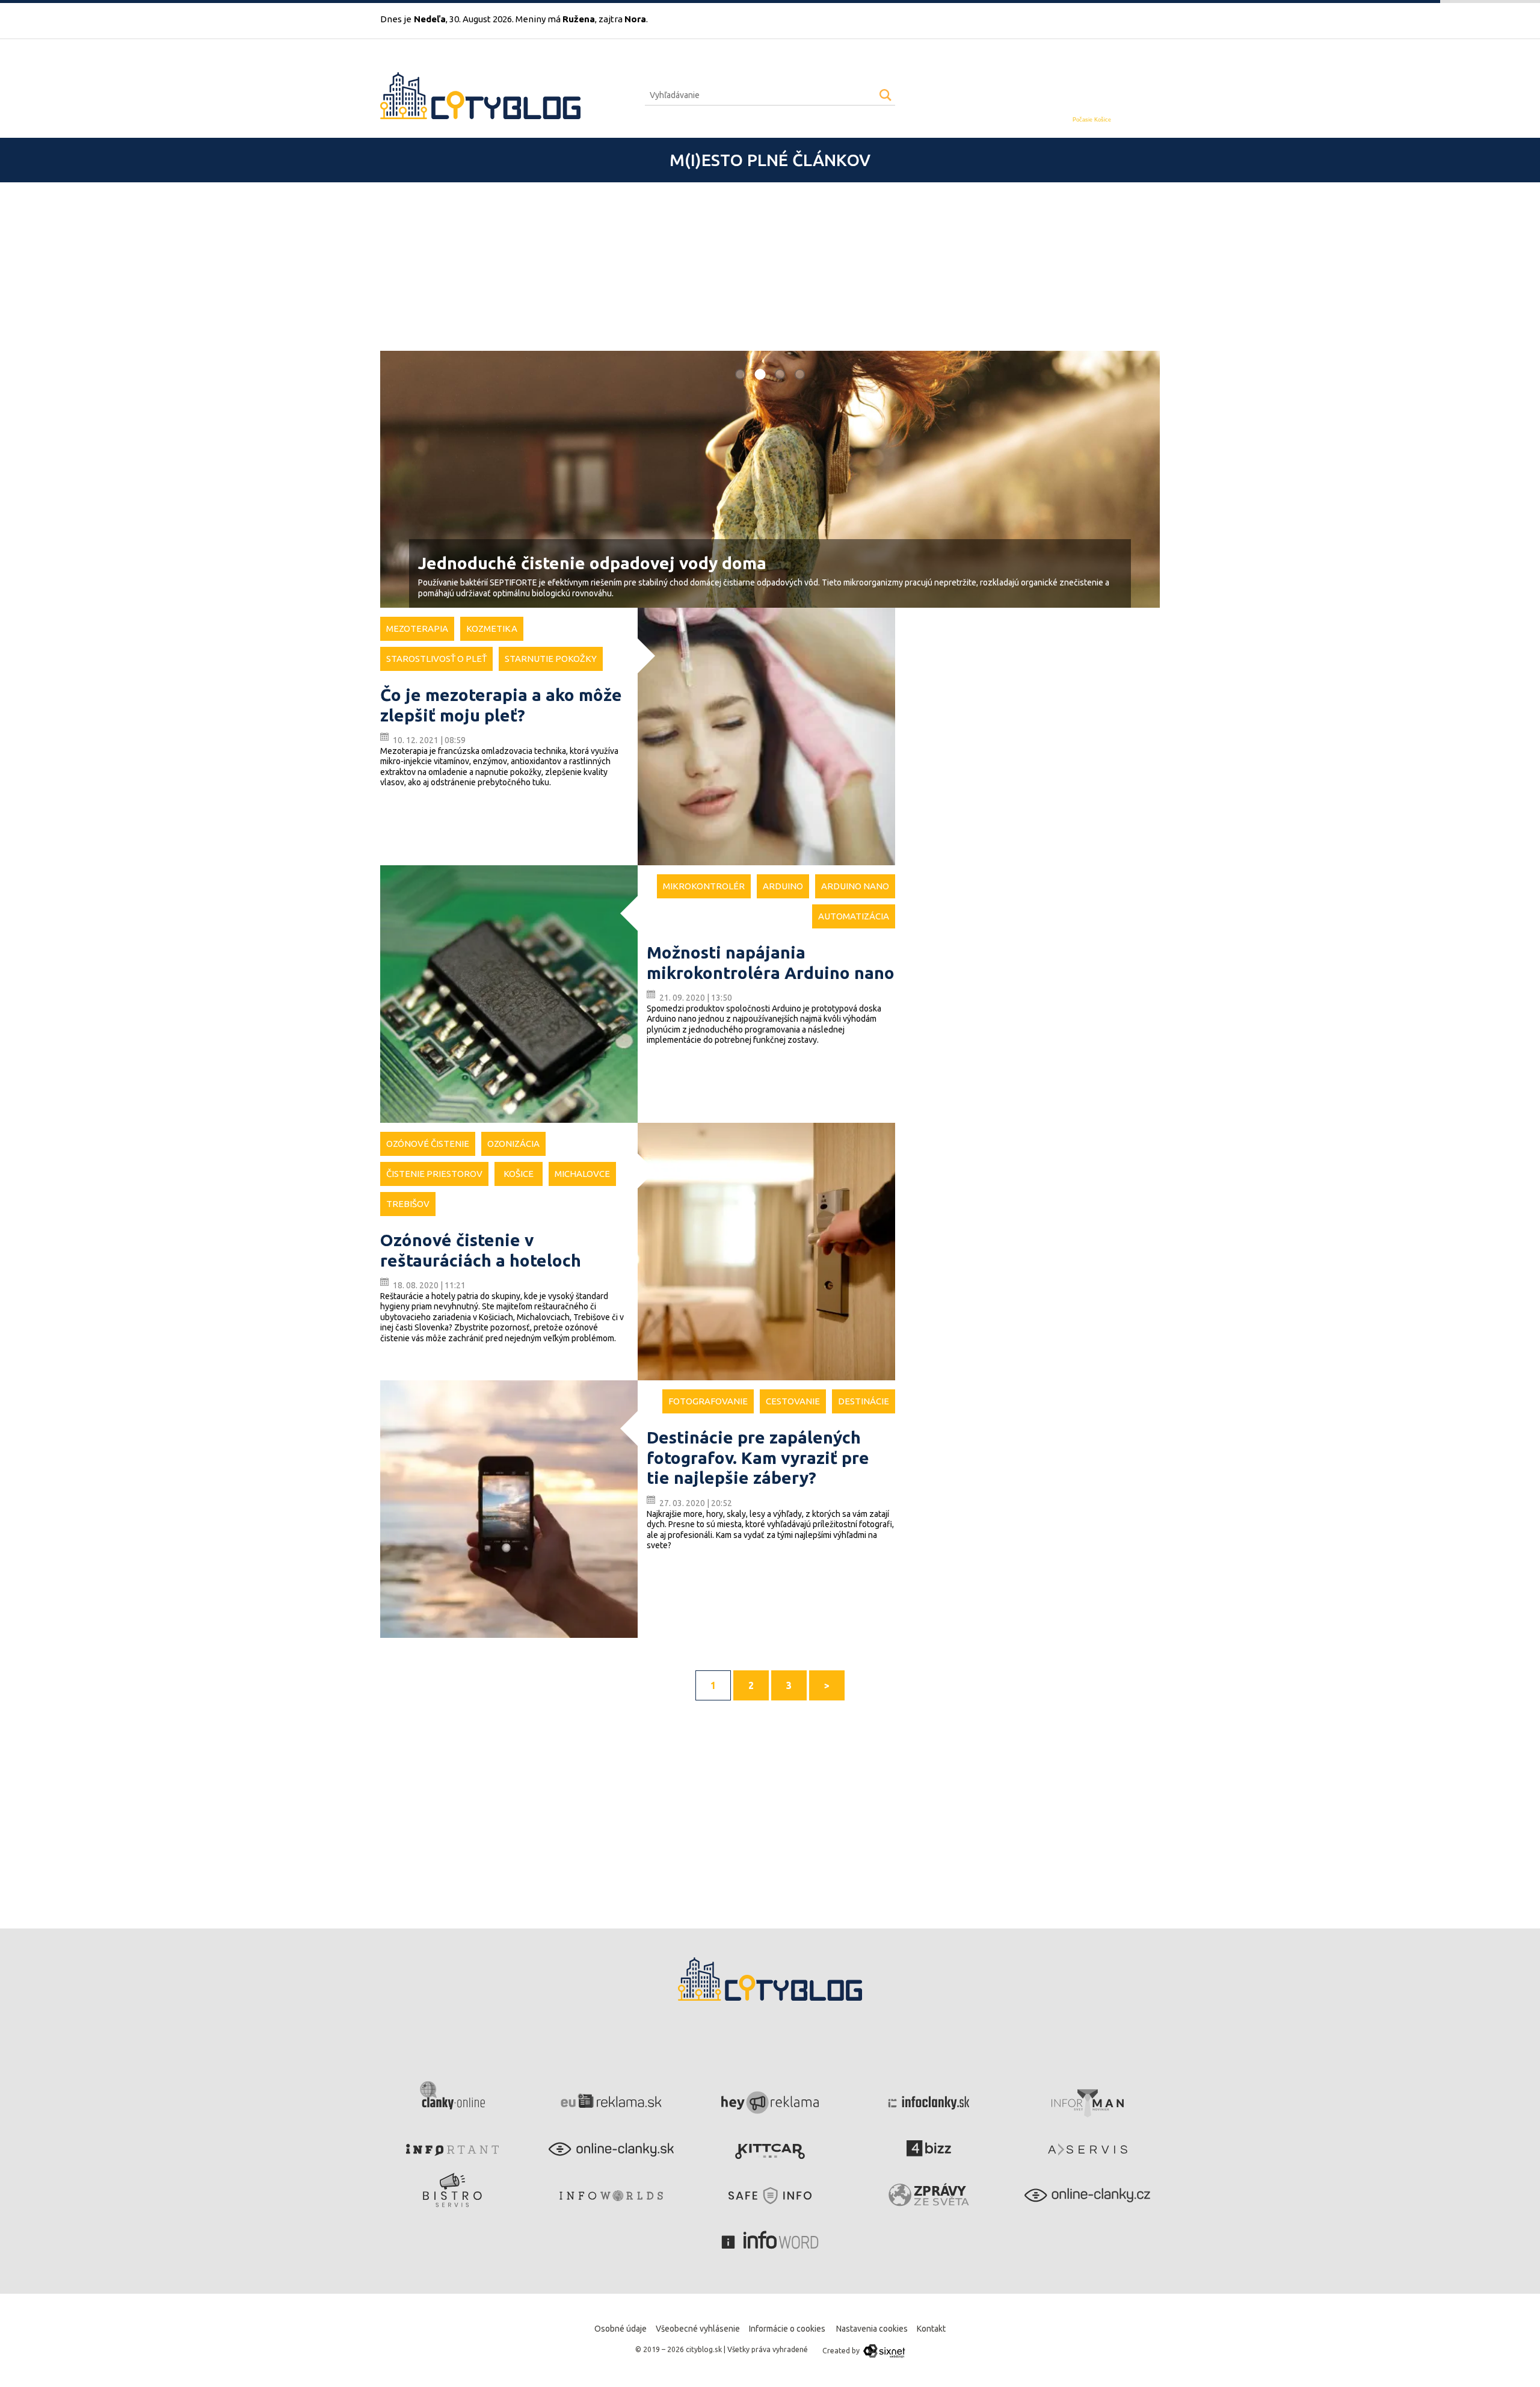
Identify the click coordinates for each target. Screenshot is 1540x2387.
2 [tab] (760, 374)
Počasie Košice (1092, 120)
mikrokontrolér (704, 886)
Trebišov (408, 1204)
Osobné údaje (621, 2329)
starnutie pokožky (551, 659)
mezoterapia (417, 628)
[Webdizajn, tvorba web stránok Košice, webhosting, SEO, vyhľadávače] (883, 2351)
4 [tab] (800, 374)
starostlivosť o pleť (436, 659)
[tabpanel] (770, 480)
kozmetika (492, 628)
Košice (519, 1174)
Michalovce (582, 1174)
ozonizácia (513, 1144)
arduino (783, 886)
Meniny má (555, 19)
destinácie (864, 1401)
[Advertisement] (741, 267)
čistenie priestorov (434, 1174)
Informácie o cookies (787, 2329)
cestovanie (793, 1401)
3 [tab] (780, 374)
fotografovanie (708, 1401)
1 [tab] (741, 374)
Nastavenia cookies (872, 2329)
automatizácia (854, 916)
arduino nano (855, 886)
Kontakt (931, 2329)
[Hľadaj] (885, 95)
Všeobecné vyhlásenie (698, 2329)
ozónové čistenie (428, 1144)
